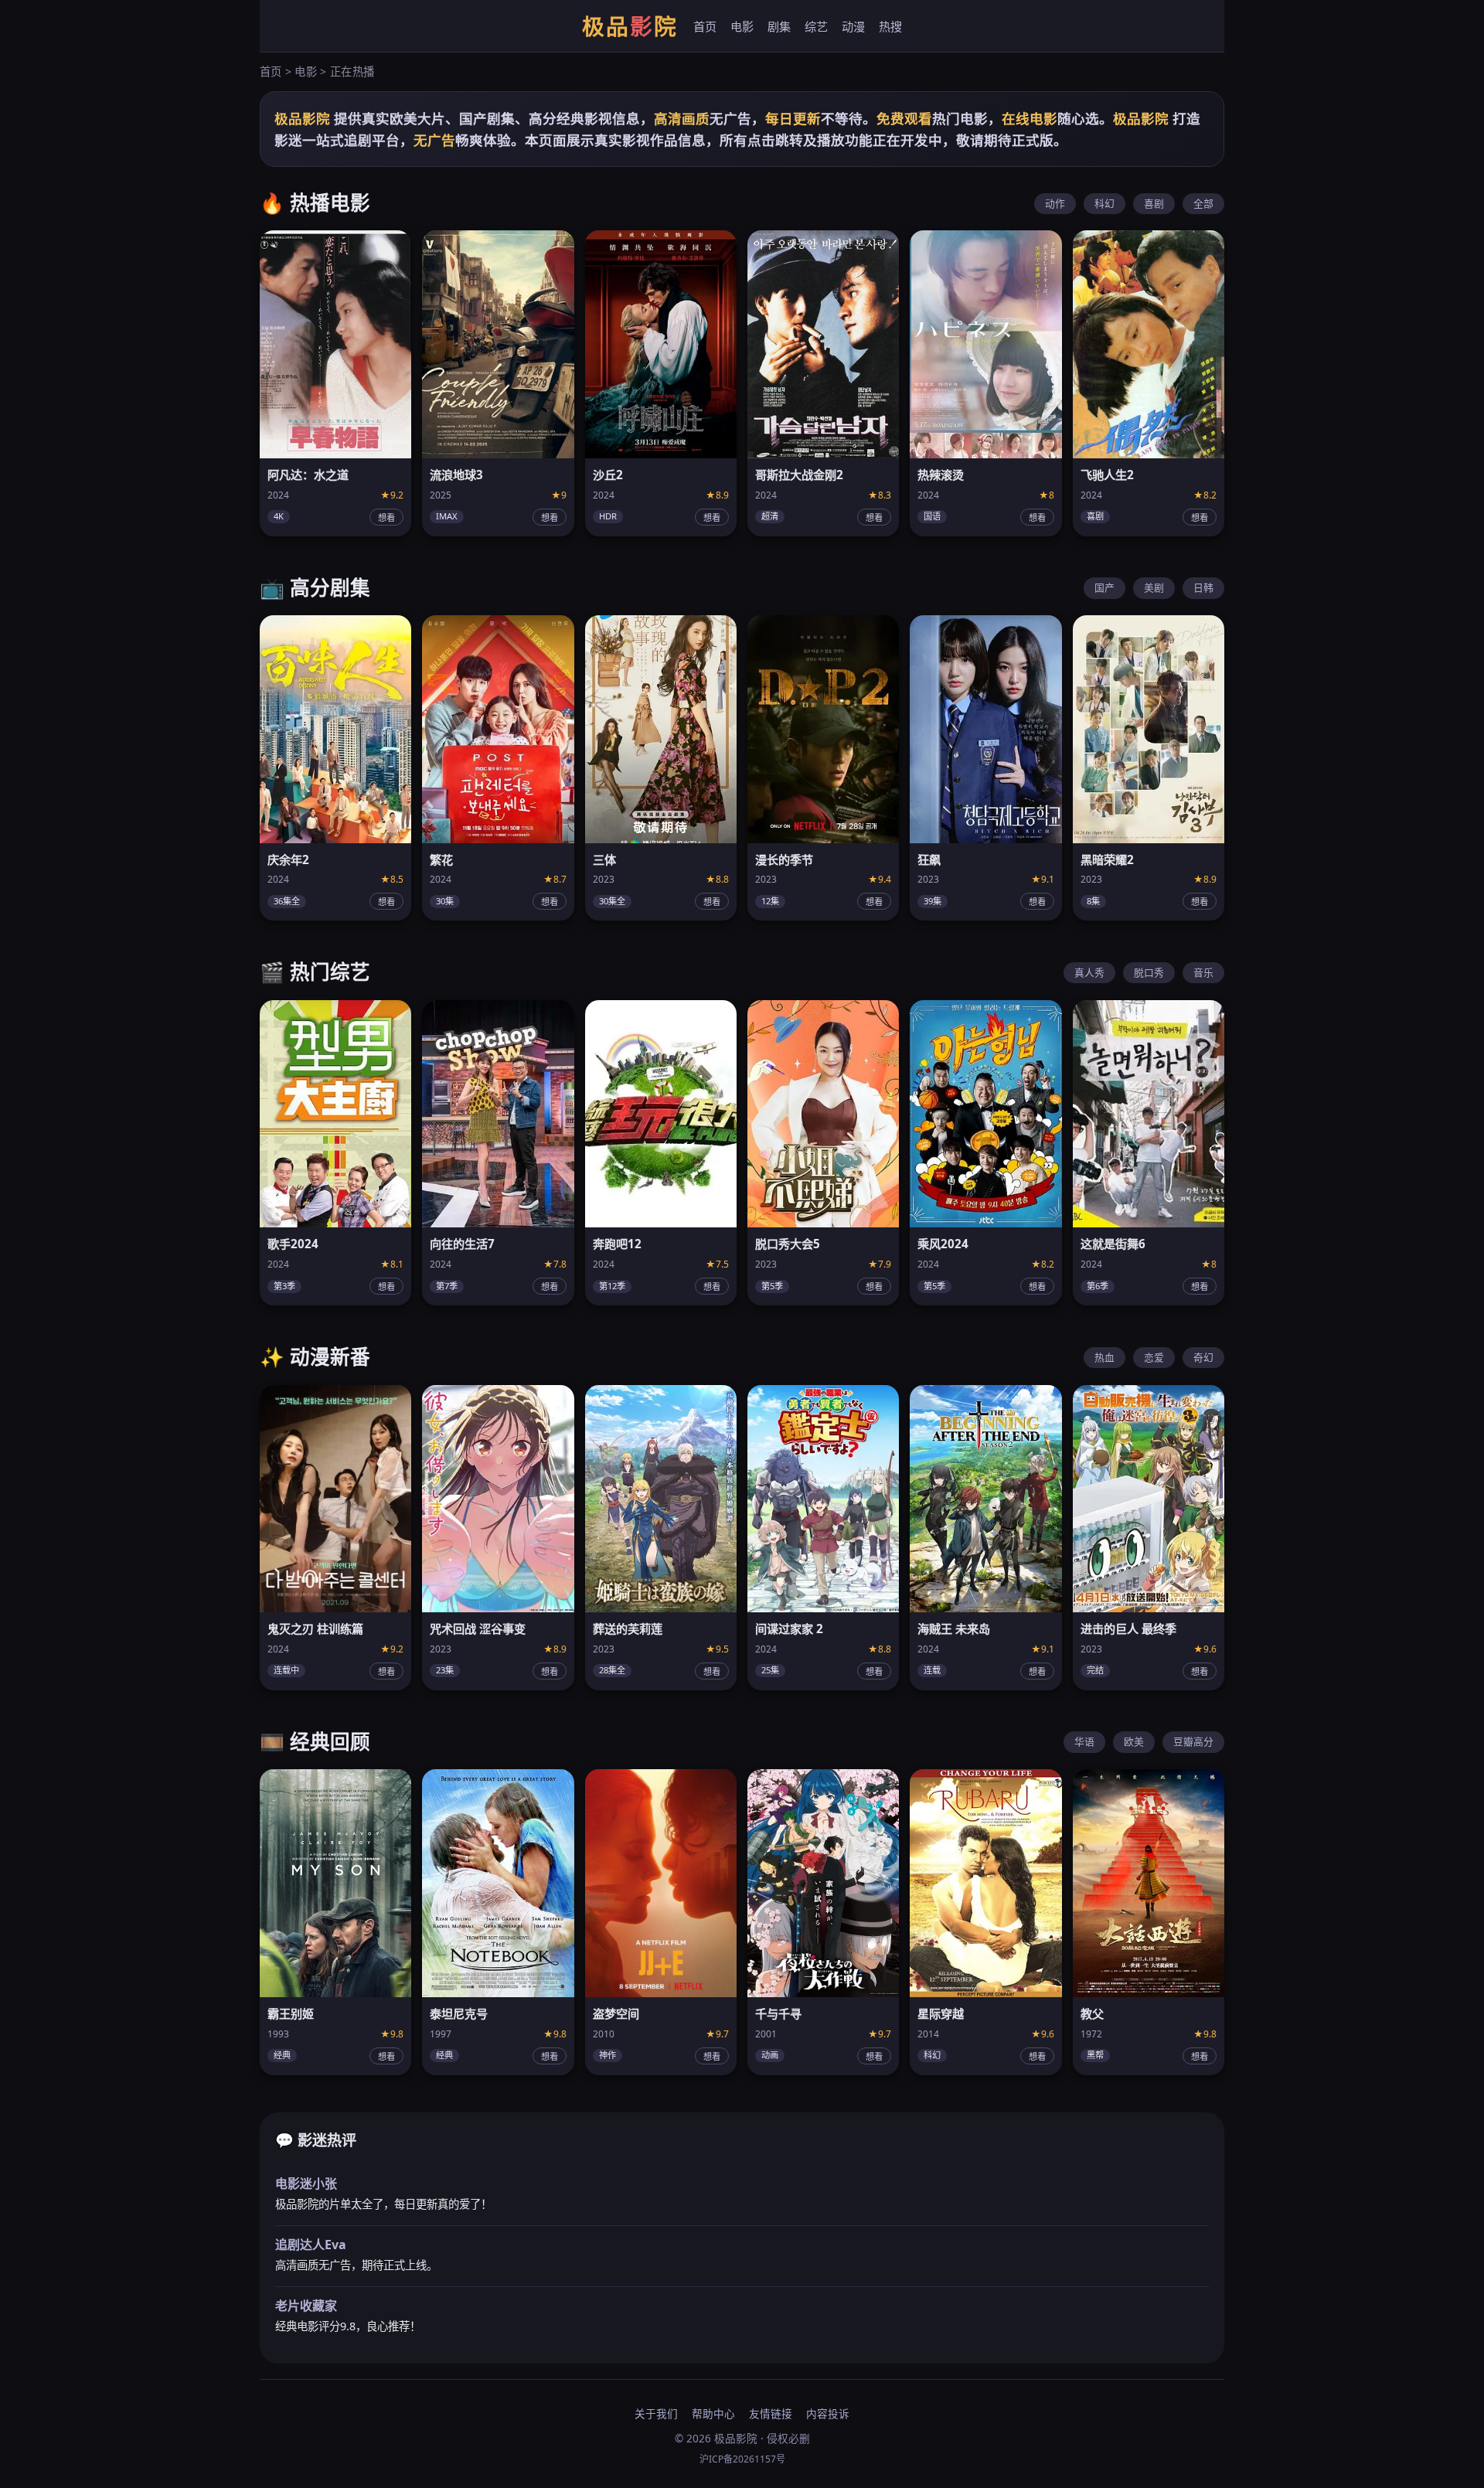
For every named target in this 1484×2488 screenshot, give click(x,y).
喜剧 (1154, 203)
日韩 (1203, 587)
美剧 (1154, 587)
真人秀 (1089, 972)
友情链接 (771, 2413)
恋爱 (1154, 1357)
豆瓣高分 (1193, 1741)
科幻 (1104, 203)
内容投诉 (828, 2413)
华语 (1084, 1741)
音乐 (1203, 972)
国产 (1104, 587)
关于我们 (656, 2413)
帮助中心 (713, 2413)
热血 (1104, 1357)
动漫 (853, 26)
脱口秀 (1149, 972)
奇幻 (1203, 1357)
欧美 (1134, 1741)
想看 (386, 518)
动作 (1055, 203)
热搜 (890, 26)
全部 (1203, 203)
